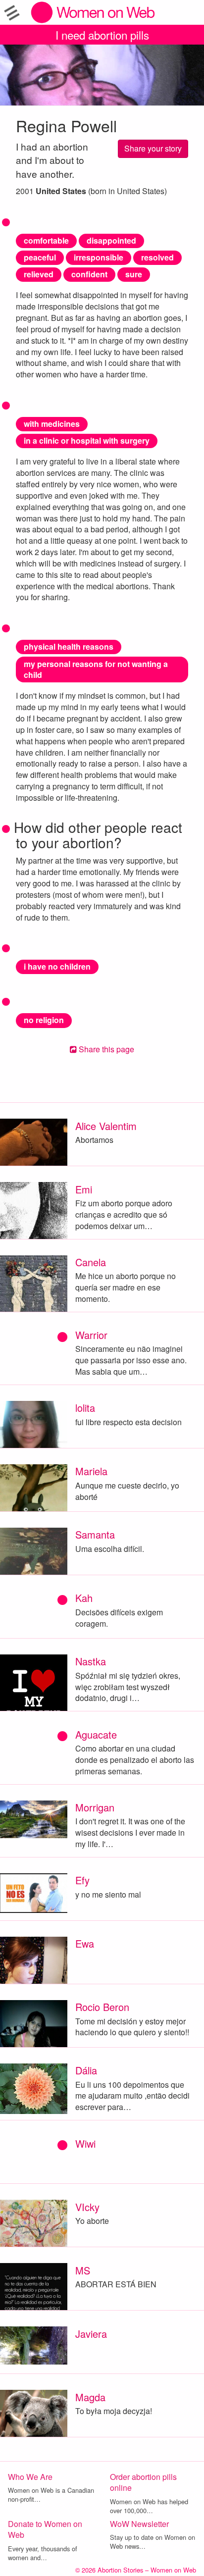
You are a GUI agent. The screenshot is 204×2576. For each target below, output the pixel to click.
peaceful (40, 257)
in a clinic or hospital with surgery (87, 440)
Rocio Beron (102, 2007)
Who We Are (30, 2477)
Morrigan (95, 1807)
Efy (82, 1880)
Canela (91, 1262)
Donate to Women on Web (45, 2529)
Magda (90, 2397)
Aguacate (96, 1734)
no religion (44, 1020)
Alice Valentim (106, 1126)
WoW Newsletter (139, 2524)
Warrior (91, 1335)
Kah (84, 1598)
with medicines (52, 424)
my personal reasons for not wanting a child (96, 670)
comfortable (46, 240)
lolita (85, 1408)
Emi (84, 1189)
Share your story (153, 148)
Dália (86, 2070)
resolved (157, 257)
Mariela (91, 1471)
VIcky (87, 2207)
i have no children (57, 966)
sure (134, 274)
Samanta (95, 1534)
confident (89, 274)
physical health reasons (69, 646)
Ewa (85, 1943)
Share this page (105, 1049)
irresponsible (99, 257)
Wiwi (85, 2143)
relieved (39, 274)
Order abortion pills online (143, 2482)
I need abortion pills (102, 35)
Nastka (91, 1661)
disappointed (111, 240)
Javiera (91, 2334)
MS (83, 2270)
